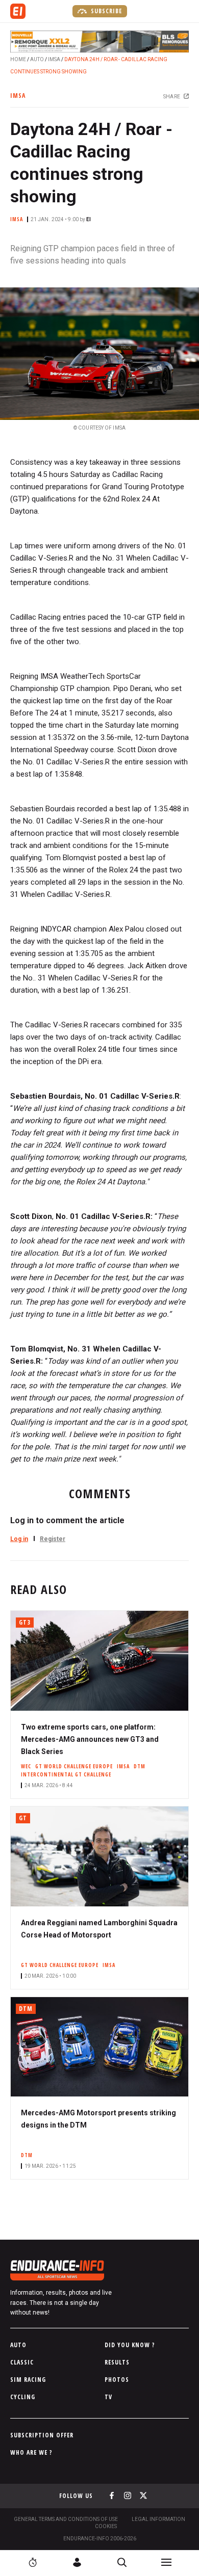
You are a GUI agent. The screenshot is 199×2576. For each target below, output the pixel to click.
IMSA (54, 59)
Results (117, 2362)
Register (53, 1539)
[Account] (77, 2562)
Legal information (158, 2519)
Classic (22, 2362)
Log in (19, 1539)
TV (108, 2397)
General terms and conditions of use (66, 2519)
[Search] (122, 2562)
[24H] (33, 2562)
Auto (37, 59)
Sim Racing (28, 2380)
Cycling (23, 2397)
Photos (117, 2380)
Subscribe (105, 11)
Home (18, 59)
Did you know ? (130, 2345)
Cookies (106, 2526)
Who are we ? (31, 2452)
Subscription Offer (42, 2435)
